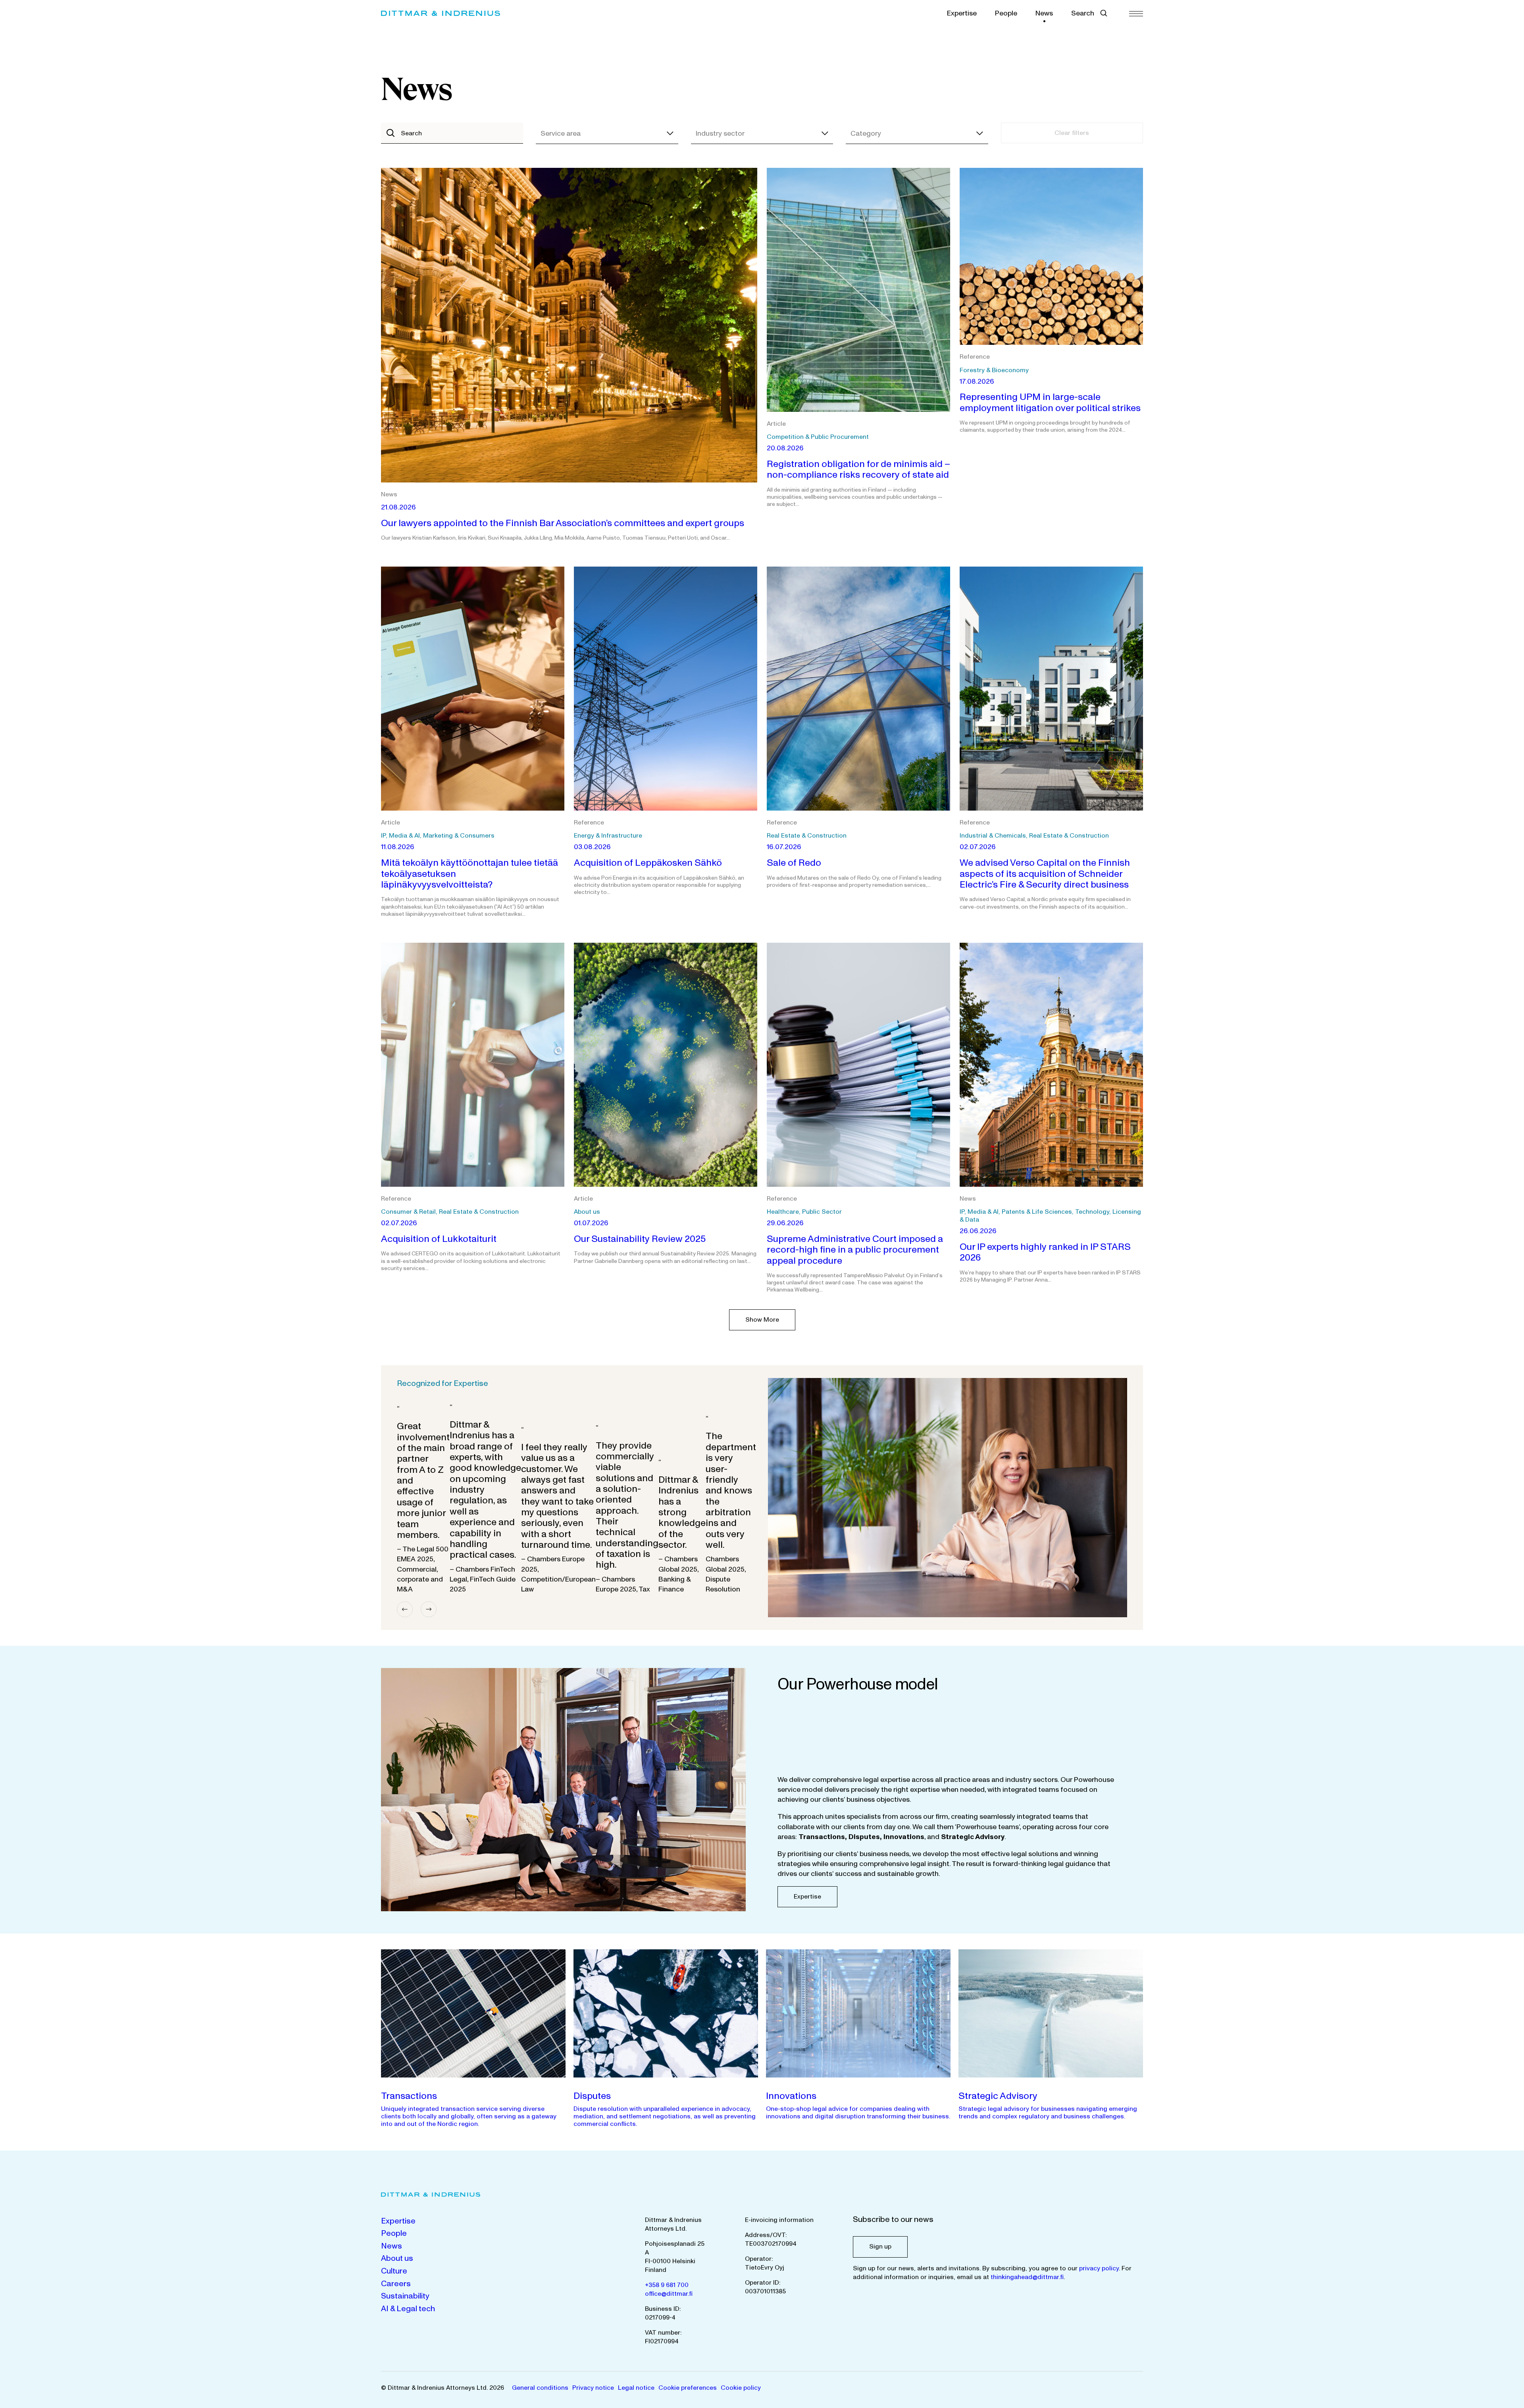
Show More (762, 1320)
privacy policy (1099, 2268)
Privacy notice (593, 2388)
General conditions (540, 2388)
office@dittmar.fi (669, 2294)
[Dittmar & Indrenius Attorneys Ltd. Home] (441, 13)
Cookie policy (741, 2388)
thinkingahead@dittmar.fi (1027, 2277)
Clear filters (1072, 133)
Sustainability (405, 2296)
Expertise (962, 13)
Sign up (880, 2247)
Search (1083, 13)
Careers (396, 2284)
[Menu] (1136, 13)
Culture (394, 2271)
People (1006, 13)
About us (397, 2258)
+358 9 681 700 (667, 2285)
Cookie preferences (688, 2388)
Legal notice (636, 2388)
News (1044, 13)
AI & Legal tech (408, 2309)
